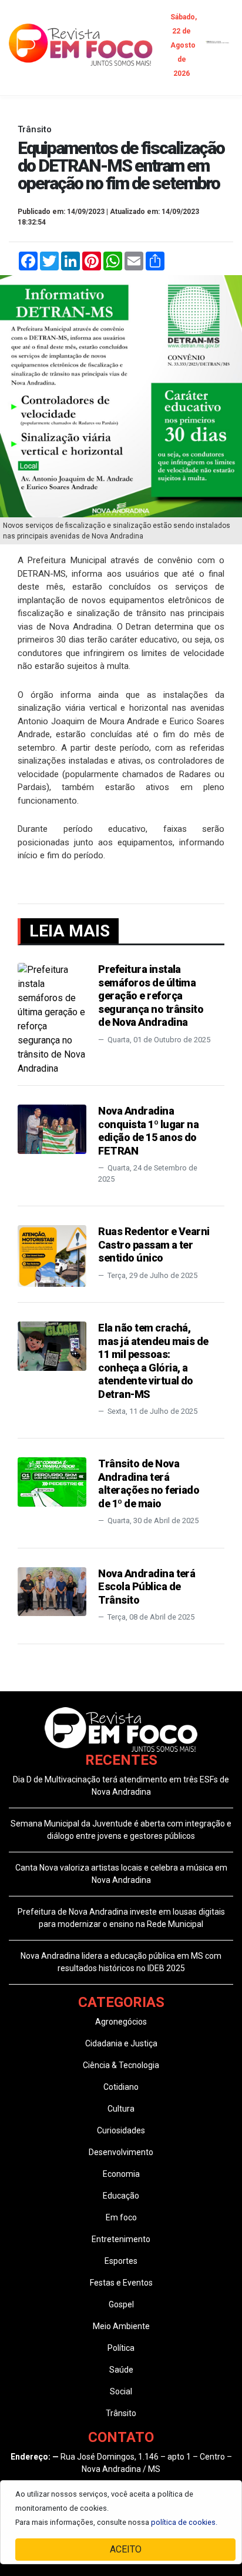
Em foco (121, 2217)
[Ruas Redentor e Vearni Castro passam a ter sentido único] (52, 1255)
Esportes (121, 2261)
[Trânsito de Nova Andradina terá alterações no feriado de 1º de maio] (52, 1481)
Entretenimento (121, 2239)
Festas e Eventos (121, 2283)
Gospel (121, 2304)
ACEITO (126, 2549)
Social (121, 2391)
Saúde (121, 2370)
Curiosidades (121, 2130)
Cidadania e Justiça (121, 2043)
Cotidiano (121, 2087)
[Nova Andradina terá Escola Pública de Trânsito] (52, 1590)
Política (121, 2348)
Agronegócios (121, 2022)
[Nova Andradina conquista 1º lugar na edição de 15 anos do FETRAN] (52, 1128)
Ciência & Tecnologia (121, 2065)
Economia (121, 2174)
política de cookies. (184, 2522)
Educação (121, 2196)
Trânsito (121, 2413)
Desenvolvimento (121, 2152)
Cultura (121, 2109)
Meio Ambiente (121, 2326)
